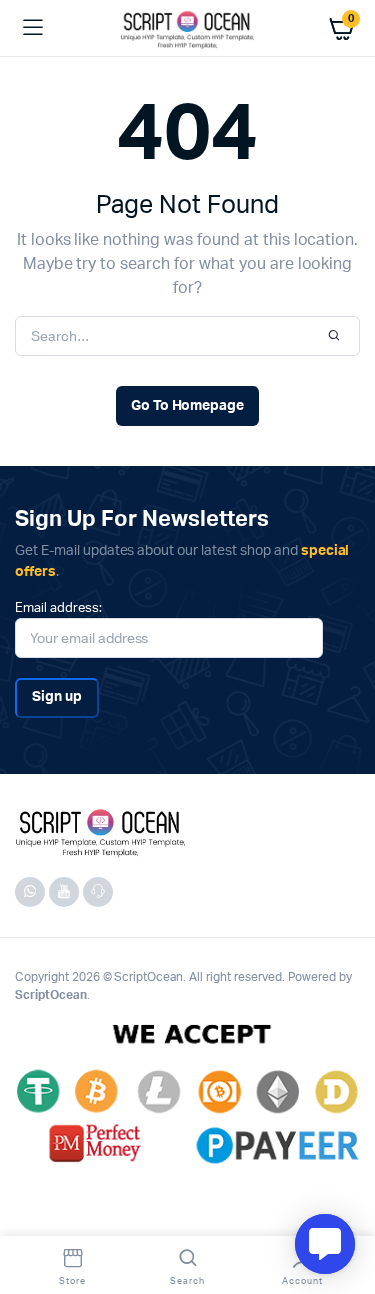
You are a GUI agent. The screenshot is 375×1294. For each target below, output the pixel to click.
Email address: (58, 608)
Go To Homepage (188, 406)
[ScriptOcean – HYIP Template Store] (187, 28)
